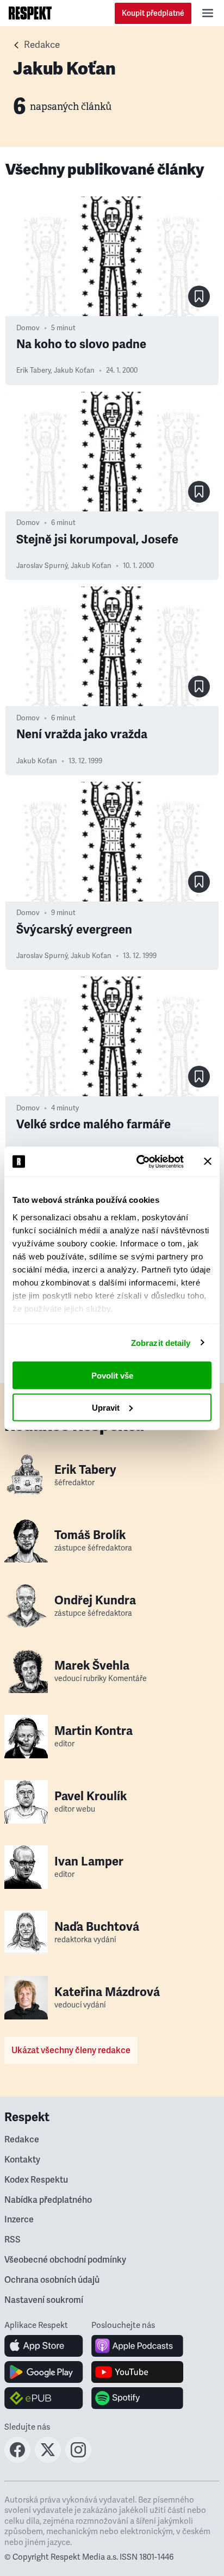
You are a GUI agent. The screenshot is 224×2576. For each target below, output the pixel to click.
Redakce (42, 45)
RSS (13, 2240)
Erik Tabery (33, 370)
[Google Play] (44, 2372)
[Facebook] (17, 2460)
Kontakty (22, 2160)
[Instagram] (78, 2460)
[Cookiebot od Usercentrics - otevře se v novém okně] (139, 1162)
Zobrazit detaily (161, 1342)
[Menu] (208, 13)
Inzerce (19, 2220)
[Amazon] (44, 2398)
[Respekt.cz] (30, 13)
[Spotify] (137, 2398)
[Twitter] (48, 2460)
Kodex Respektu (36, 2180)
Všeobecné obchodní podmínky (65, 2260)
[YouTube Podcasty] (137, 2372)
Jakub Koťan (74, 370)
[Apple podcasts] (137, 2346)
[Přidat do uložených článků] (199, 296)
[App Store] (44, 2346)
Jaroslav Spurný (42, 566)
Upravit (106, 1407)
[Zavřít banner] (208, 1162)
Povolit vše (112, 1376)
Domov (28, 328)
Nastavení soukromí (44, 2300)
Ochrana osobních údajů (52, 2280)
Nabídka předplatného (48, 2200)
